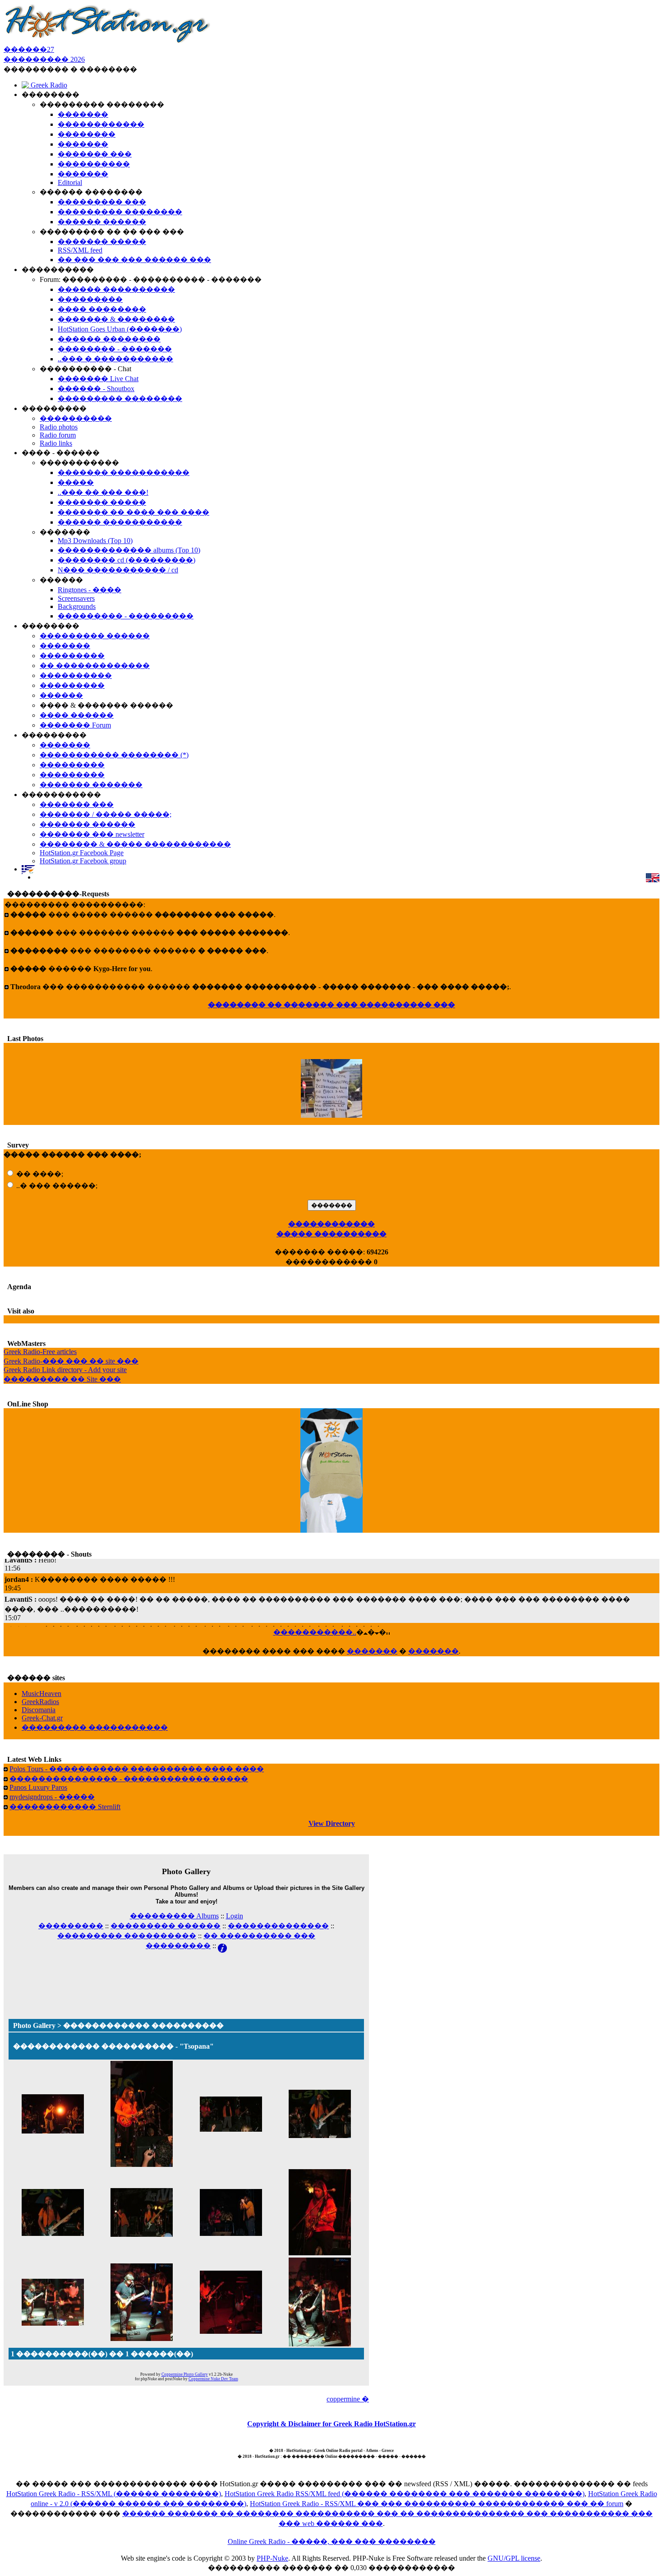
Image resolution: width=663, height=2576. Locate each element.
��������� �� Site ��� (62, 1379)
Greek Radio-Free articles (40, 1352)
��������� (71, 1926)
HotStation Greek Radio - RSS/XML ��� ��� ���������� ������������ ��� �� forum (437, 2504)
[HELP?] (222, 1946)
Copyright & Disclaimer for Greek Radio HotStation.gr (331, 2424)
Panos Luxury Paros (38, 1787)
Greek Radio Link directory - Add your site (65, 1370)
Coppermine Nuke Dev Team (213, 2379)
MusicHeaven (41, 1694)
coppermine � (348, 2399)
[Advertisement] (186, 1974)
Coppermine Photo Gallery (185, 2374)
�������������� (278, 1926)
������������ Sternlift (65, 1807)
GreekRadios (40, 1702)
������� (372, 1651)
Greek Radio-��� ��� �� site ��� (71, 1361)
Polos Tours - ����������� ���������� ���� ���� (137, 1769)
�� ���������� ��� (259, 1936)
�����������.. (315, 1632)
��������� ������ (166, 1926)
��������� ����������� (95, 1727)
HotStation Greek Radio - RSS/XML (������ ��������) (114, 2494)
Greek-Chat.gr (42, 1718)
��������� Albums (174, 1916)
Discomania (39, 1710)
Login (235, 1916)
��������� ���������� (127, 1936)
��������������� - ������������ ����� (129, 1779)
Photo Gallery (34, 2025)
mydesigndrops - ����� (52, 1797)
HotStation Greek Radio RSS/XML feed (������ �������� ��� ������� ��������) (405, 2494)
